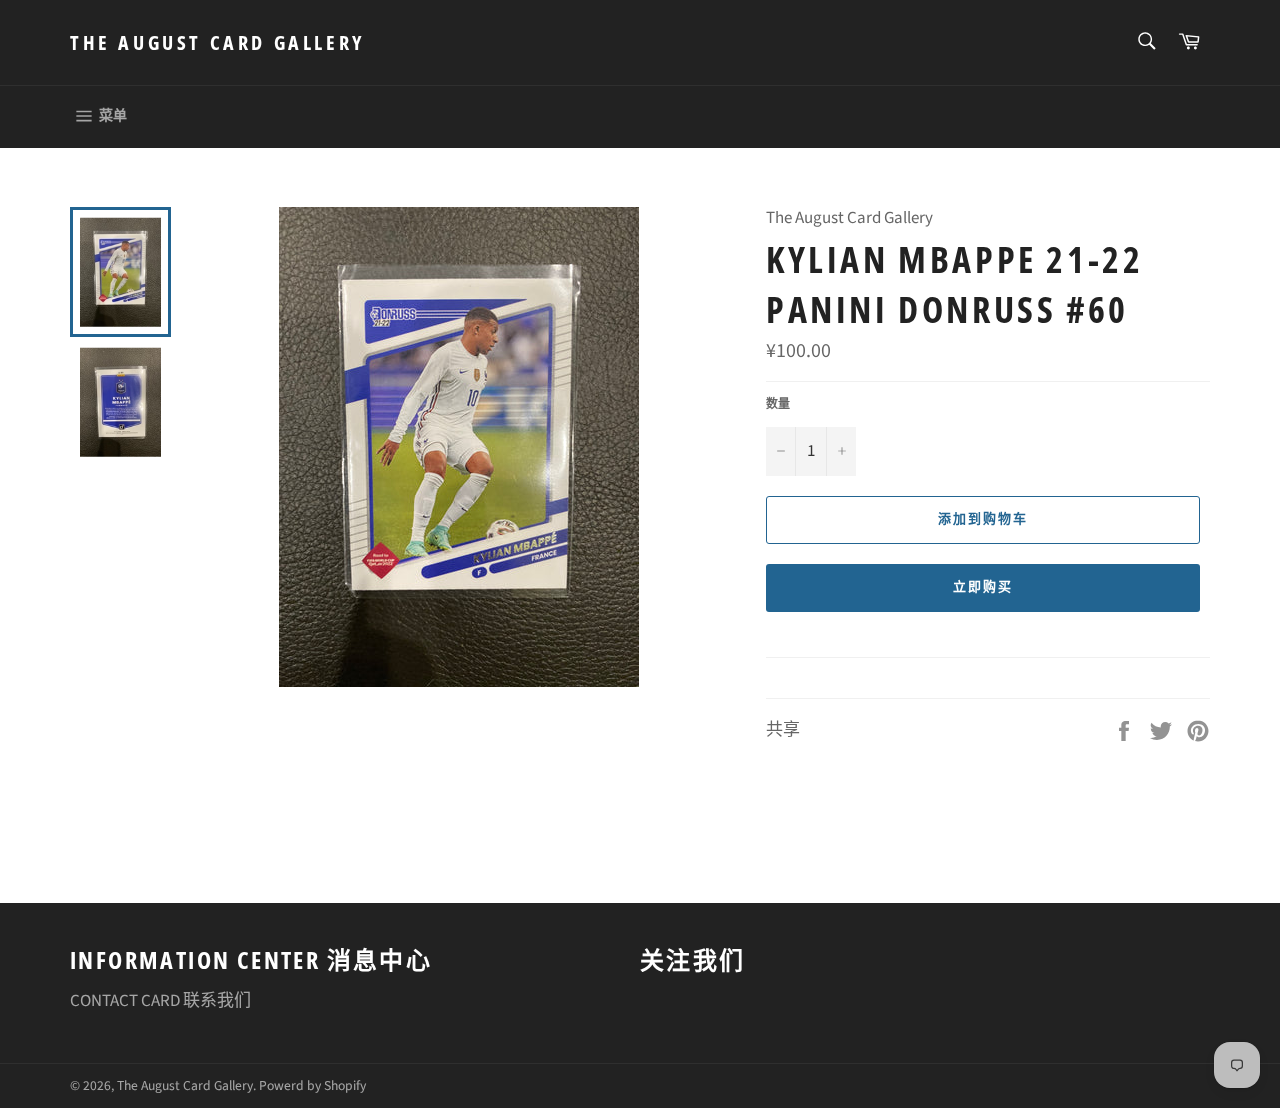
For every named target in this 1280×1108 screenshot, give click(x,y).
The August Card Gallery (217, 42)
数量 (778, 405)
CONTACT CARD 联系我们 (160, 1001)
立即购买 (983, 587)
